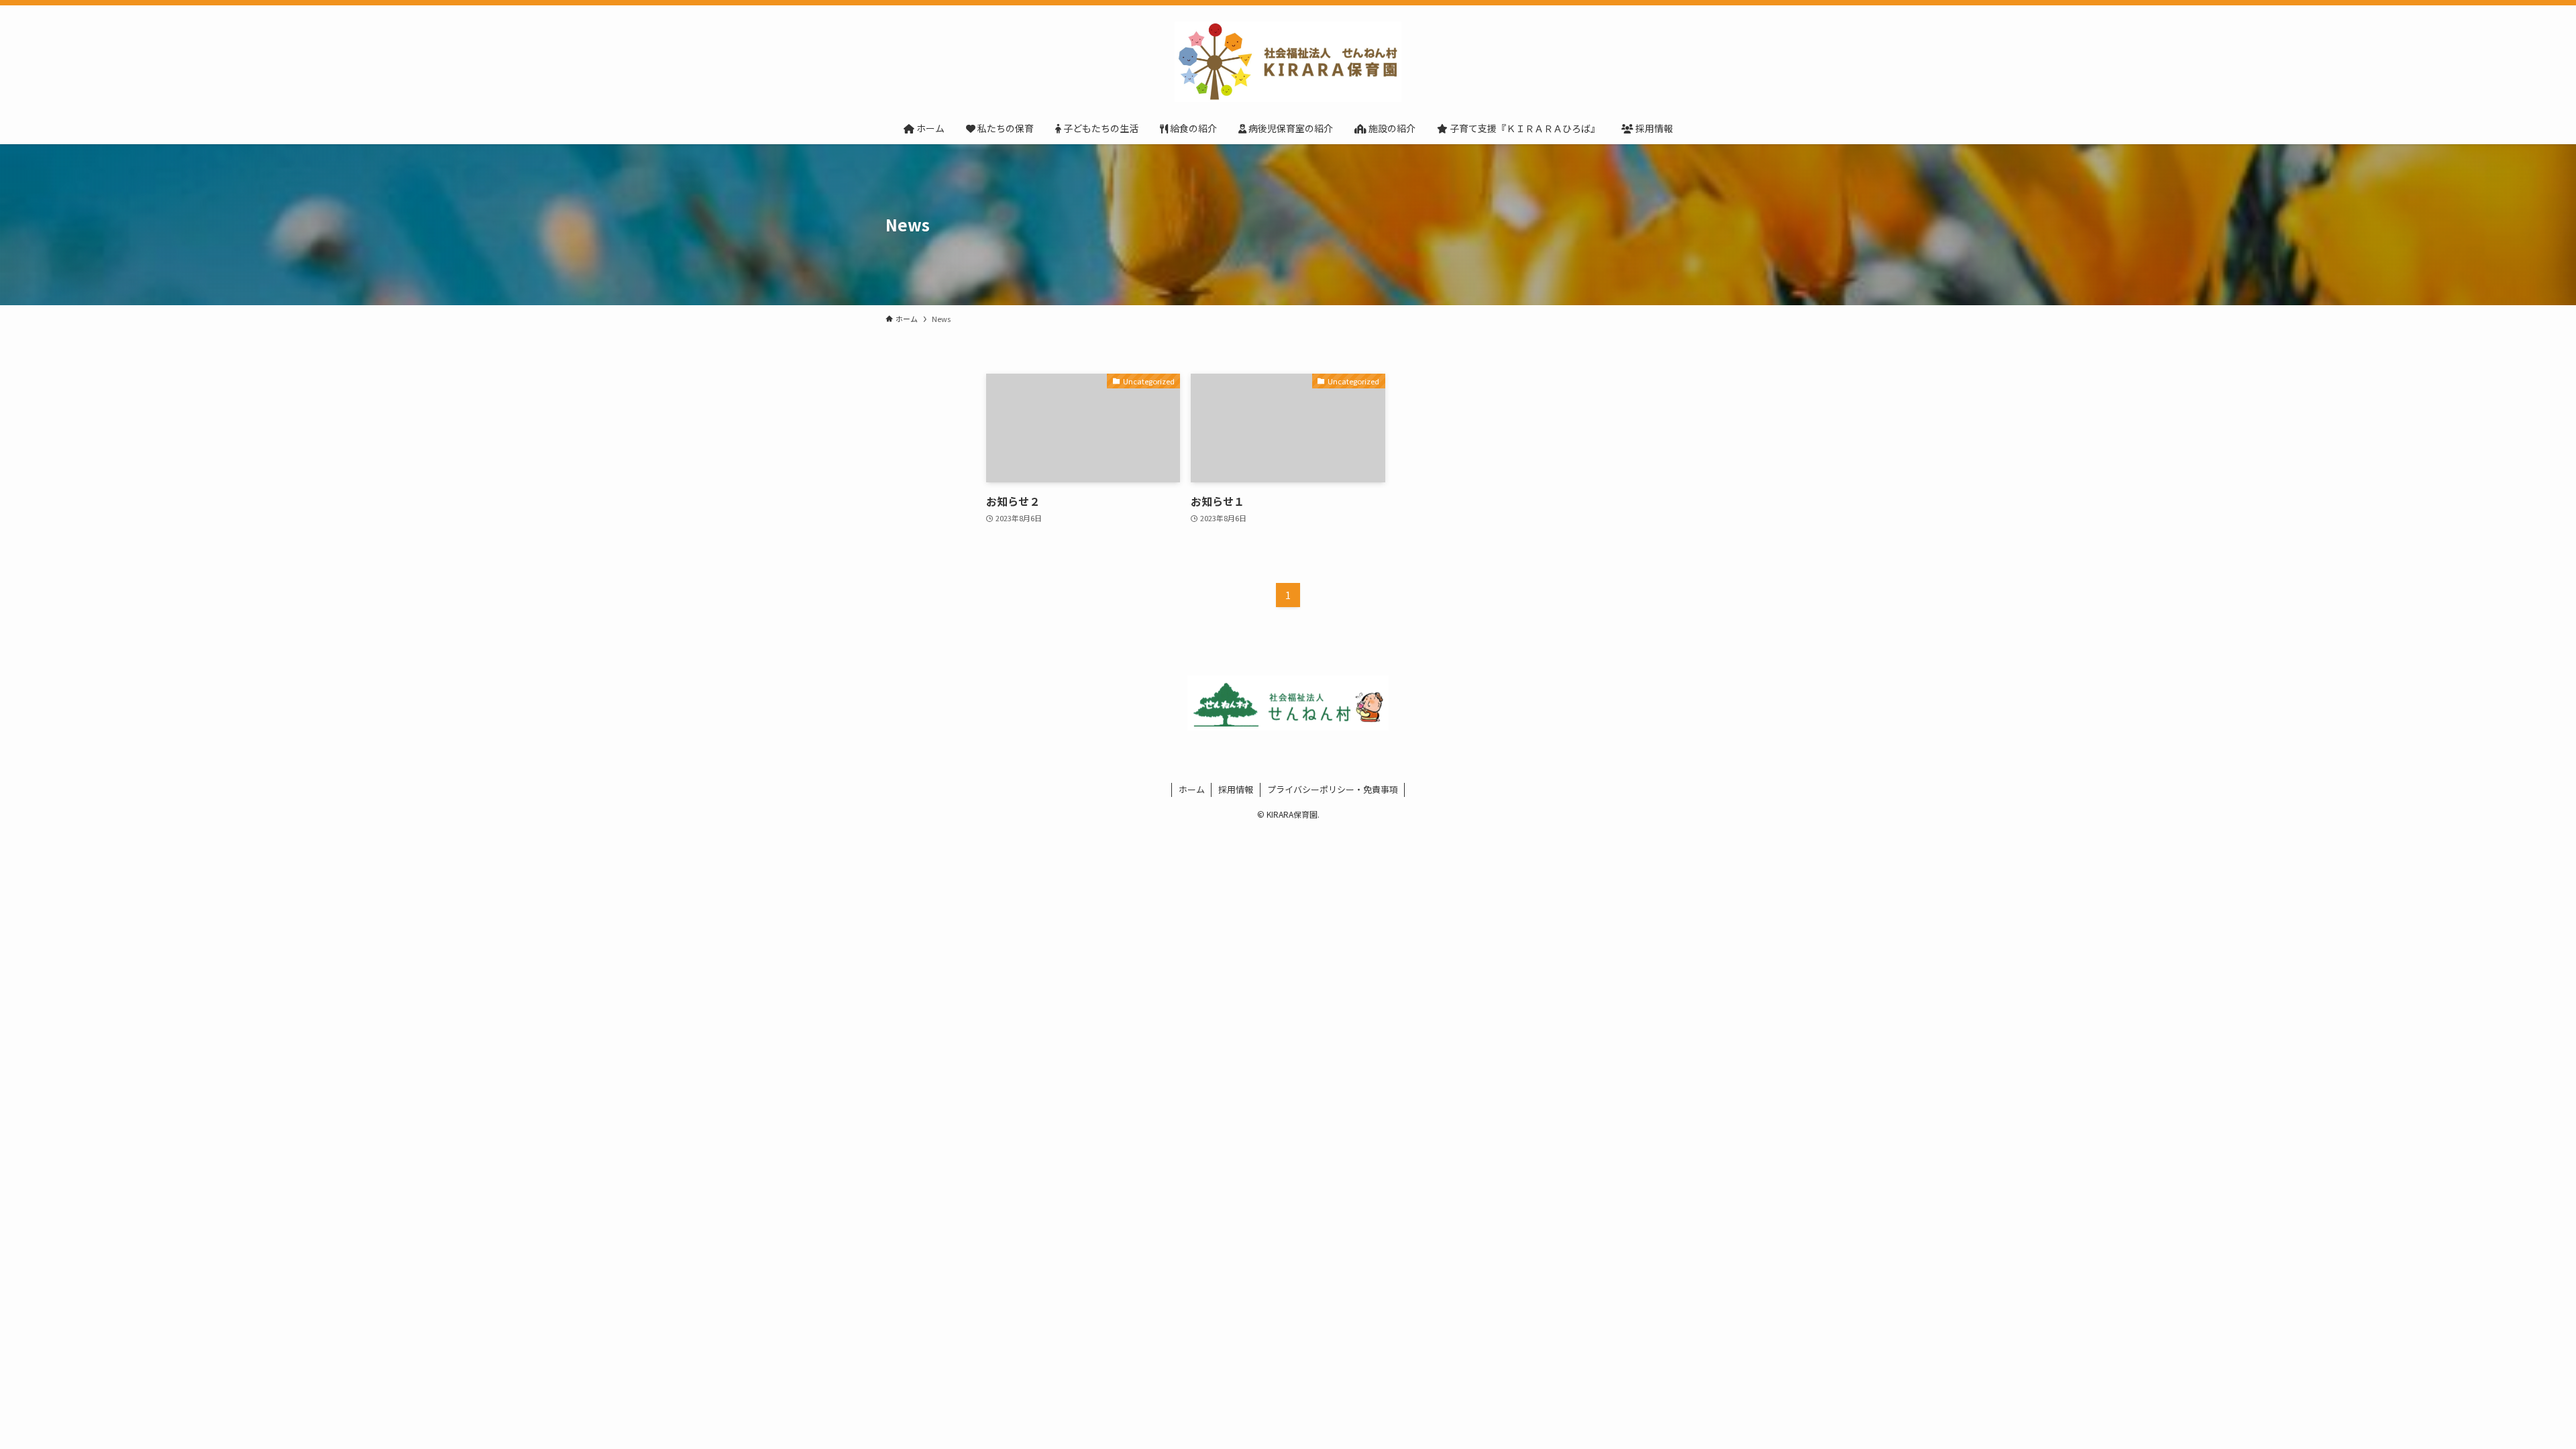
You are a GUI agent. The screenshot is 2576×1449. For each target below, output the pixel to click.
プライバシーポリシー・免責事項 (1333, 789)
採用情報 (1236, 789)
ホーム (1192, 789)
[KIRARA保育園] (1288, 62)
